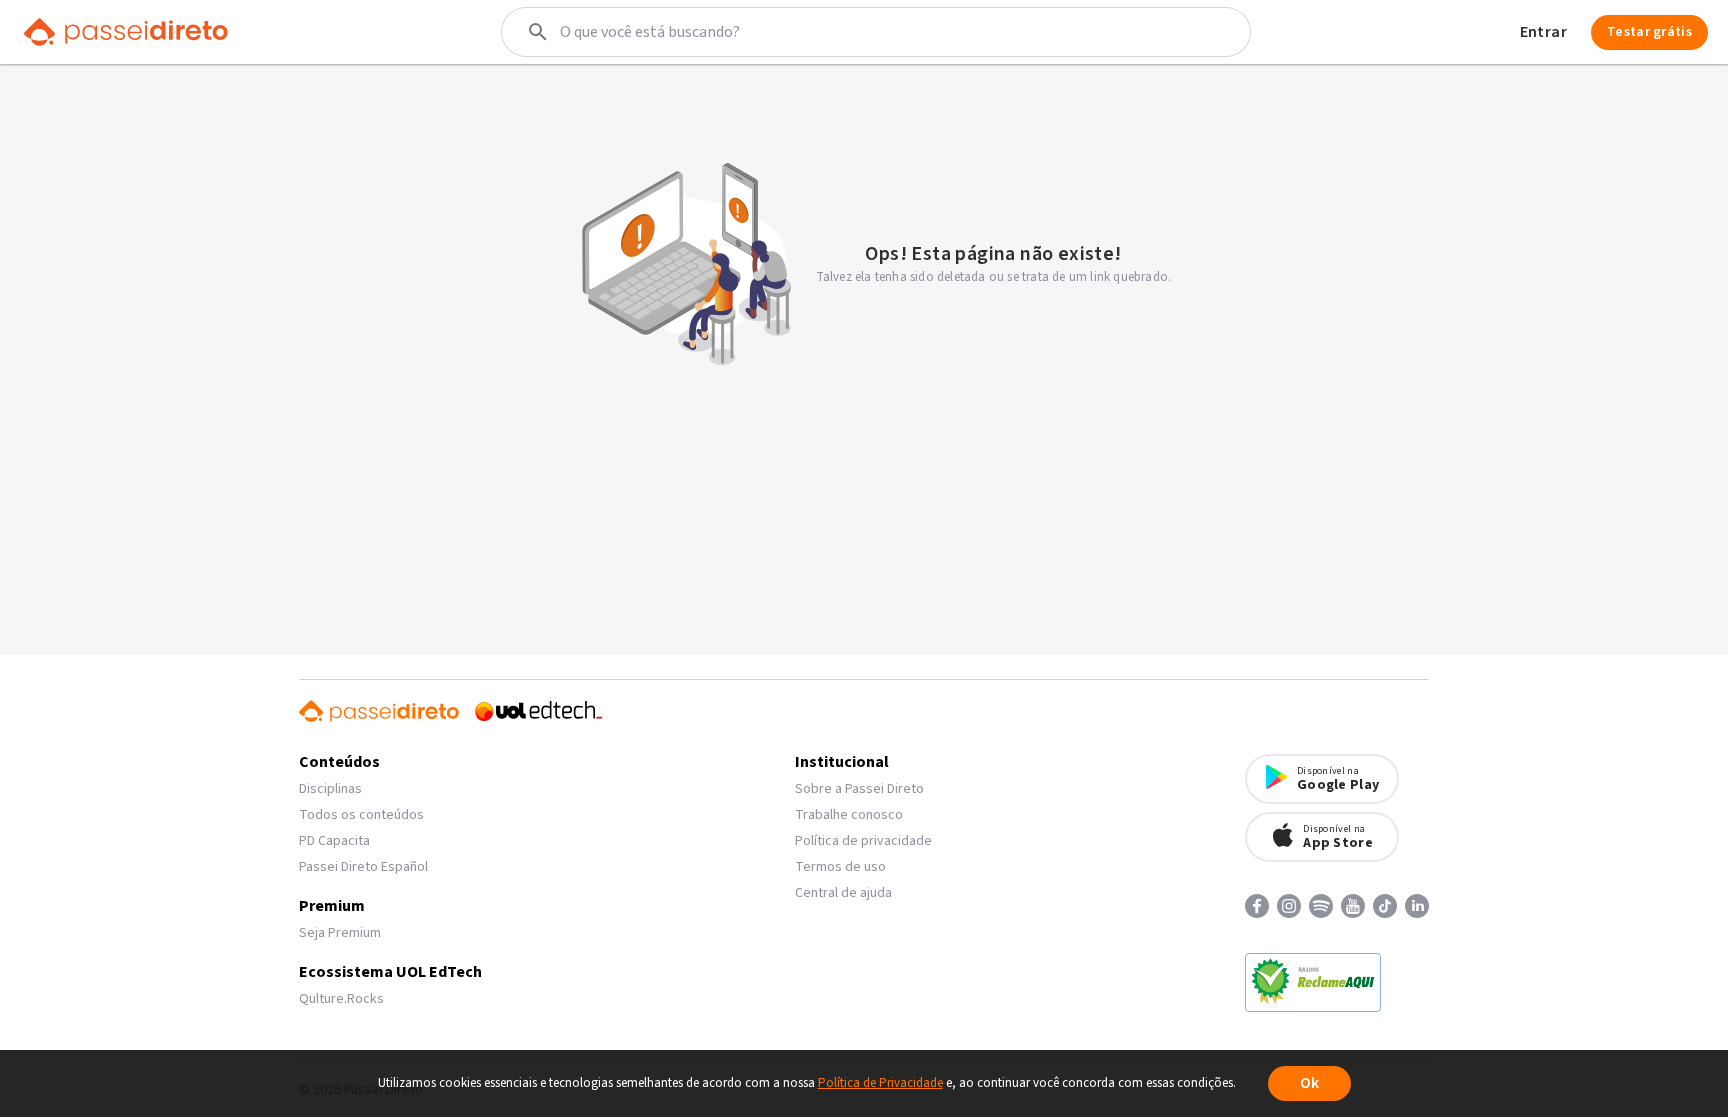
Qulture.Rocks (341, 999)
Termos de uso (840, 867)
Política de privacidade (863, 841)
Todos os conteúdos (361, 815)
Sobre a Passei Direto (859, 789)
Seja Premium (340, 933)
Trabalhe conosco (849, 815)
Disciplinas (330, 789)
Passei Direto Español (363, 867)
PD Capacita (334, 841)
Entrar (1543, 32)
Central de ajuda (843, 893)
